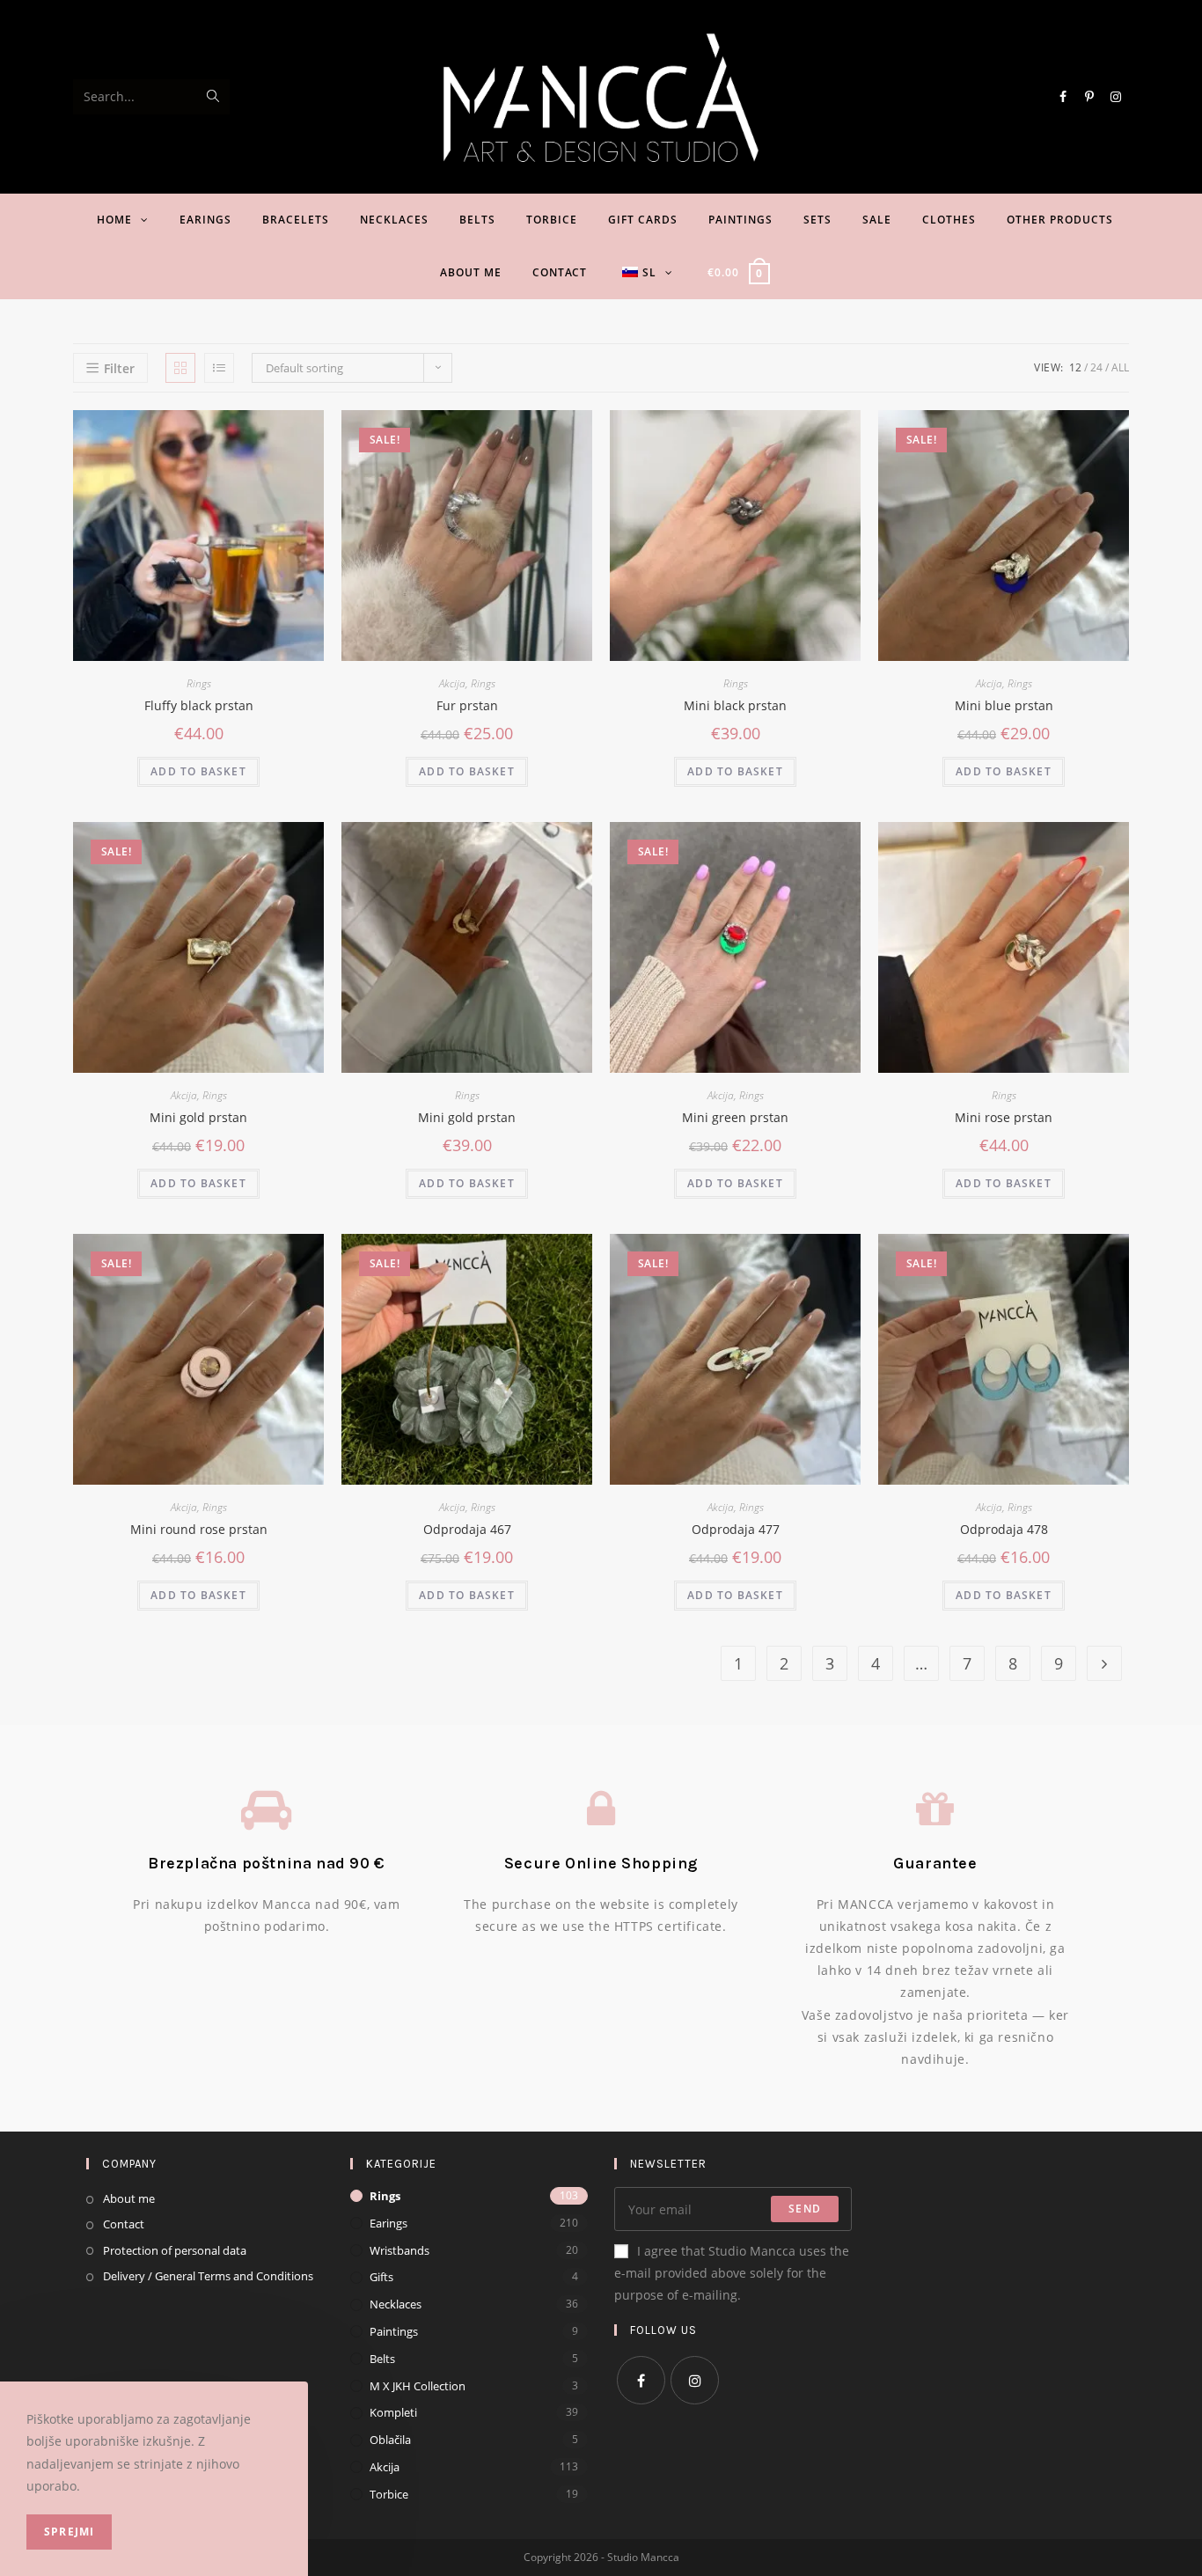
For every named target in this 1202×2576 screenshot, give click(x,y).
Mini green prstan (735, 1117)
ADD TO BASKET (198, 771)
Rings (199, 683)
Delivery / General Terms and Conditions (208, 2276)
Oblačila (390, 2440)
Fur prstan (467, 705)
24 (1096, 367)
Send (805, 2209)
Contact (124, 2224)
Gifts (381, 2277)
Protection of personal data (175, 2250)
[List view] (219, 368)
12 (1075, 367)
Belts (382, 2359)
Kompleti (393, 2412)
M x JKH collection (418, 2386)
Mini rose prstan (1004, 1117)
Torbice (389, 2494)
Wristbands (399, 2250)
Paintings (394, 2331)
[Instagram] (695, 2380)
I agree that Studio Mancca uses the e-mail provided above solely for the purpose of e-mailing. (732, 2273)
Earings (388, 2223)
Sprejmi (69, 2532)
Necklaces (396, 2304)
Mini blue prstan (1004, 705)
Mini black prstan (735, 705)
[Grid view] (180, 368)
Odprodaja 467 (467, 1529)
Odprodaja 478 (1004, 1529)
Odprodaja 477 (736, 1529)
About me (129, 2198)
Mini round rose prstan (199, 1529)
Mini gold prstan (198, 1117)
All (1120, 367)
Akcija (452, 683)
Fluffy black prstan (199, 705)
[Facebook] (641, 2380)
